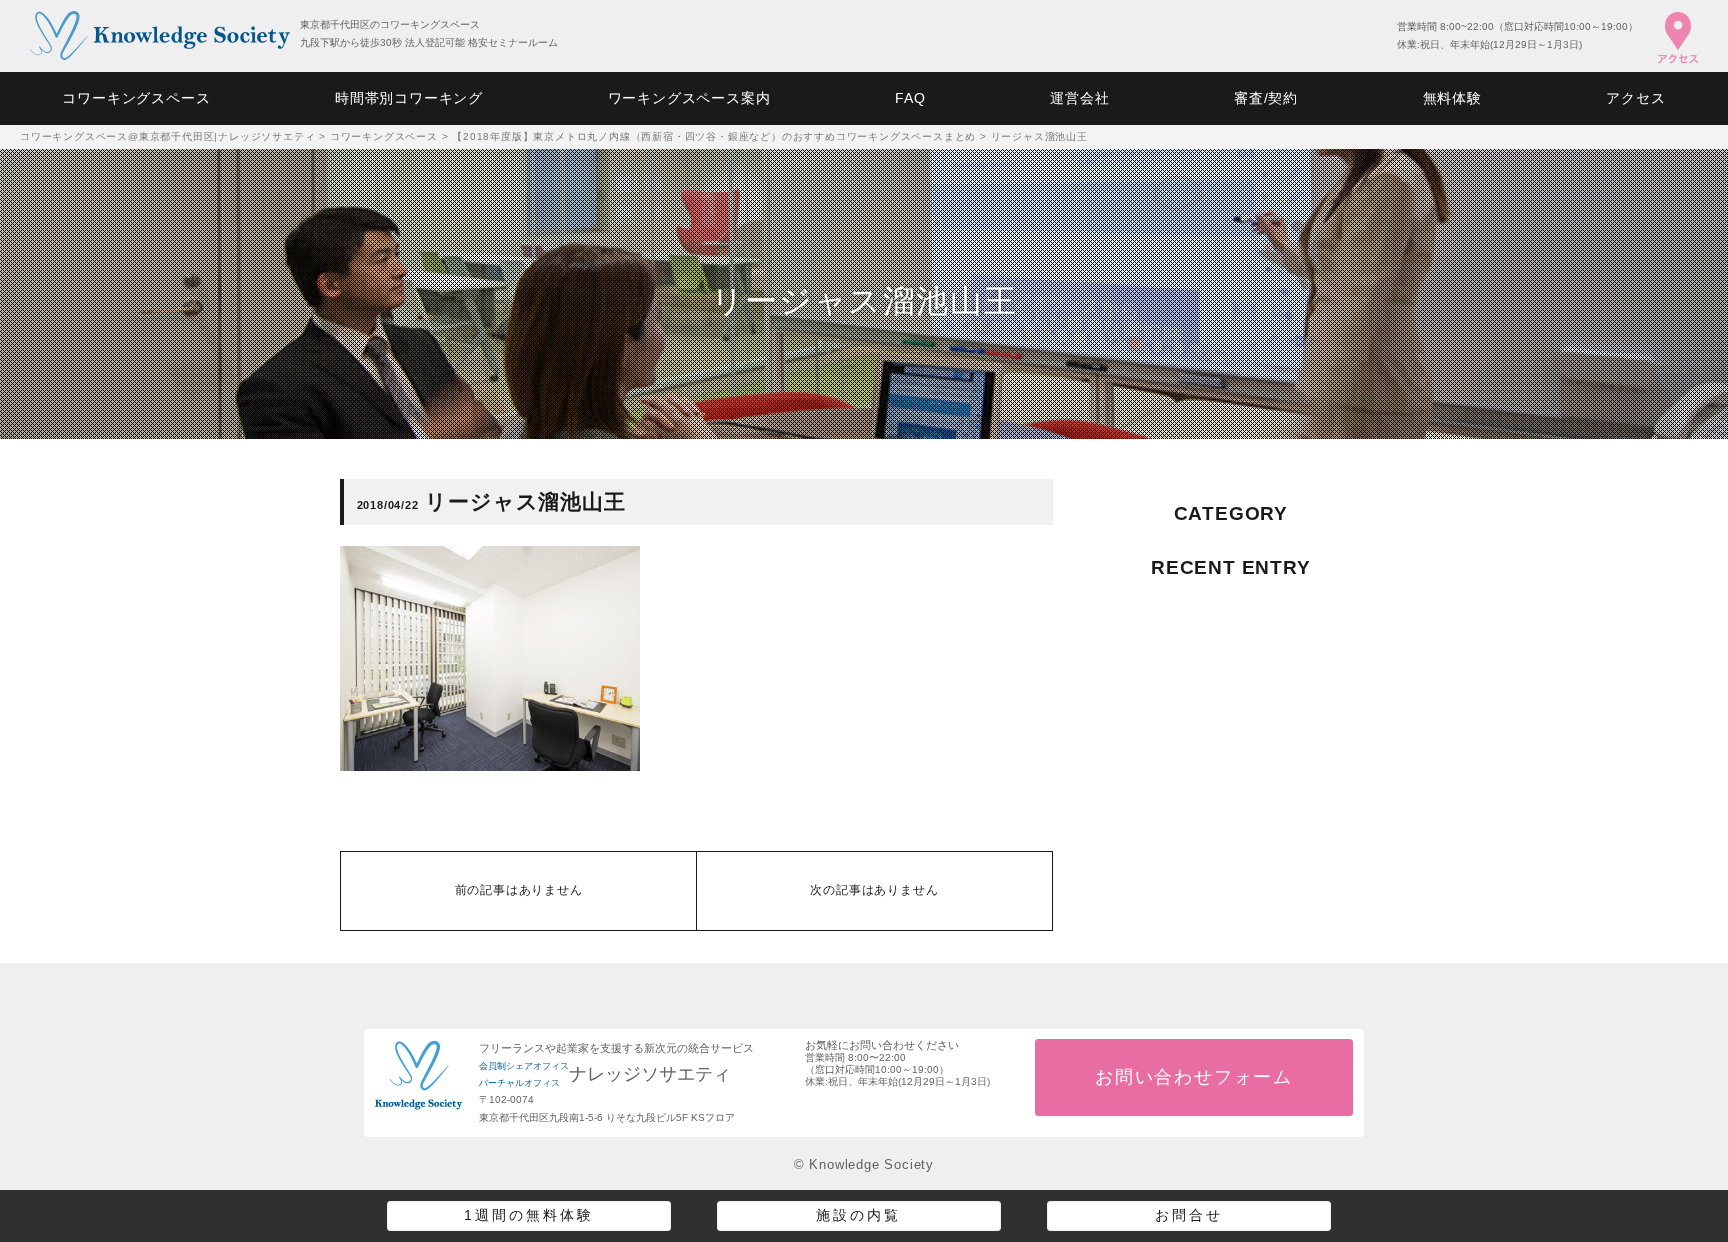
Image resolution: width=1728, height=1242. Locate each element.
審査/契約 (1266, 98)
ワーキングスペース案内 (689, 98)
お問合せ (1189, 1215)
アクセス (1635, 98)
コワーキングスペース (136, 98)
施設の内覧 (858, 1215)
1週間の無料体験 (529, 1215)
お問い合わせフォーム (1194, 1077)
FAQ (910, 98)
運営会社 (1079, 98)
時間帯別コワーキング (409, 98)
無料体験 (1452, 98)
